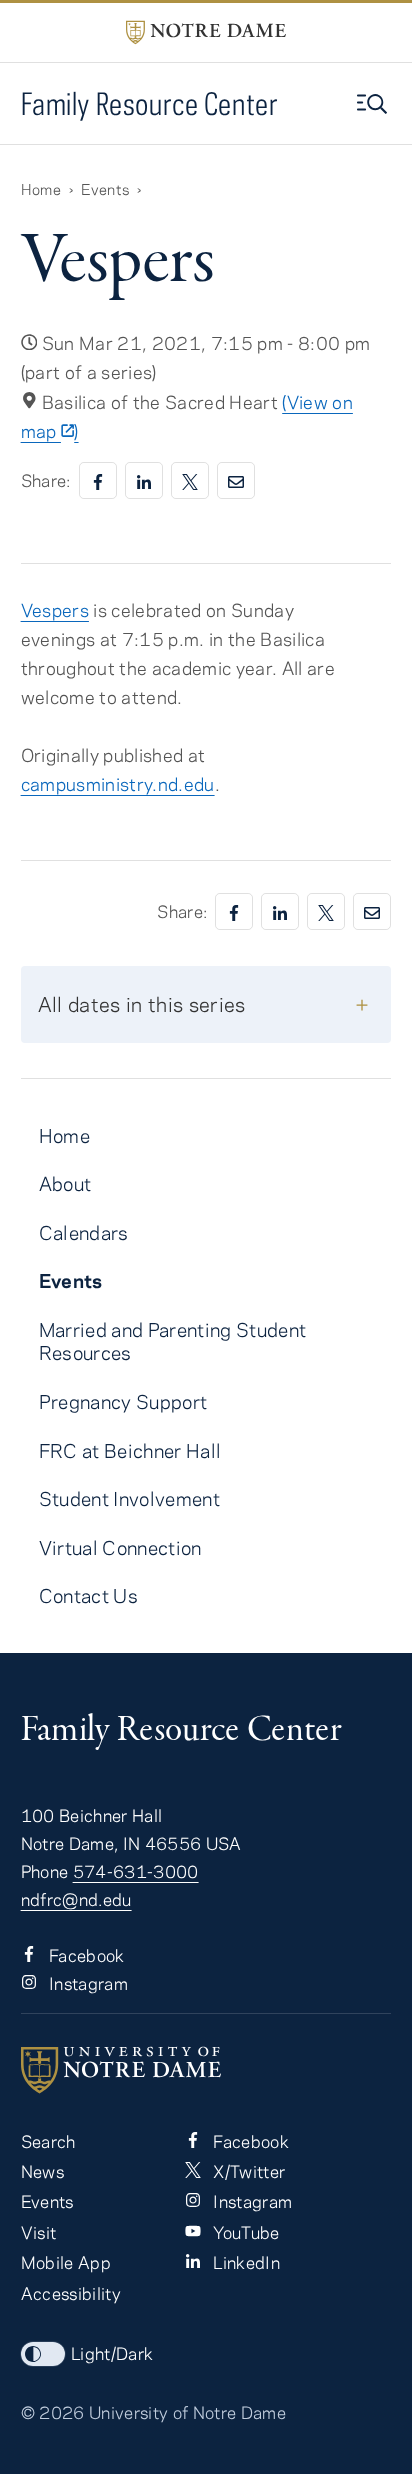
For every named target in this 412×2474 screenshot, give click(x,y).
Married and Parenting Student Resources (173, 1341)
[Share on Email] (236, 480)
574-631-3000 (136, 1871)
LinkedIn (244, 2262)
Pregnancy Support (123, 1401)
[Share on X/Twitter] (190, 480)
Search (48, 2141)
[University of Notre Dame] (206, 2070)
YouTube (244, 2232)
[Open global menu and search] (374, 104)
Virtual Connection (120, 1547)
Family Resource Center (150, 103)
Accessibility (71, 2293)
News (42, 2171)
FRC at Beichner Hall (130, 1450)
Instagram (86, 1983)
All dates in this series (142, 1003)
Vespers (55, 610)
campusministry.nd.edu (118, 784)
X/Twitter (247, 2171)
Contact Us (88, 1595)
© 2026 (53, 2412)
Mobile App (66, 2262)
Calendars (84, 1232)
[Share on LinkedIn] (144, 480)
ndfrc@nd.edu (76, 1899)
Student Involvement (129, 1498)
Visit (39, 2232)
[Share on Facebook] (98, 480)
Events (105, 189)
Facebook (85, 1955)
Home (41, 189)
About (65, 1183)
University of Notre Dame (187, 2412)
